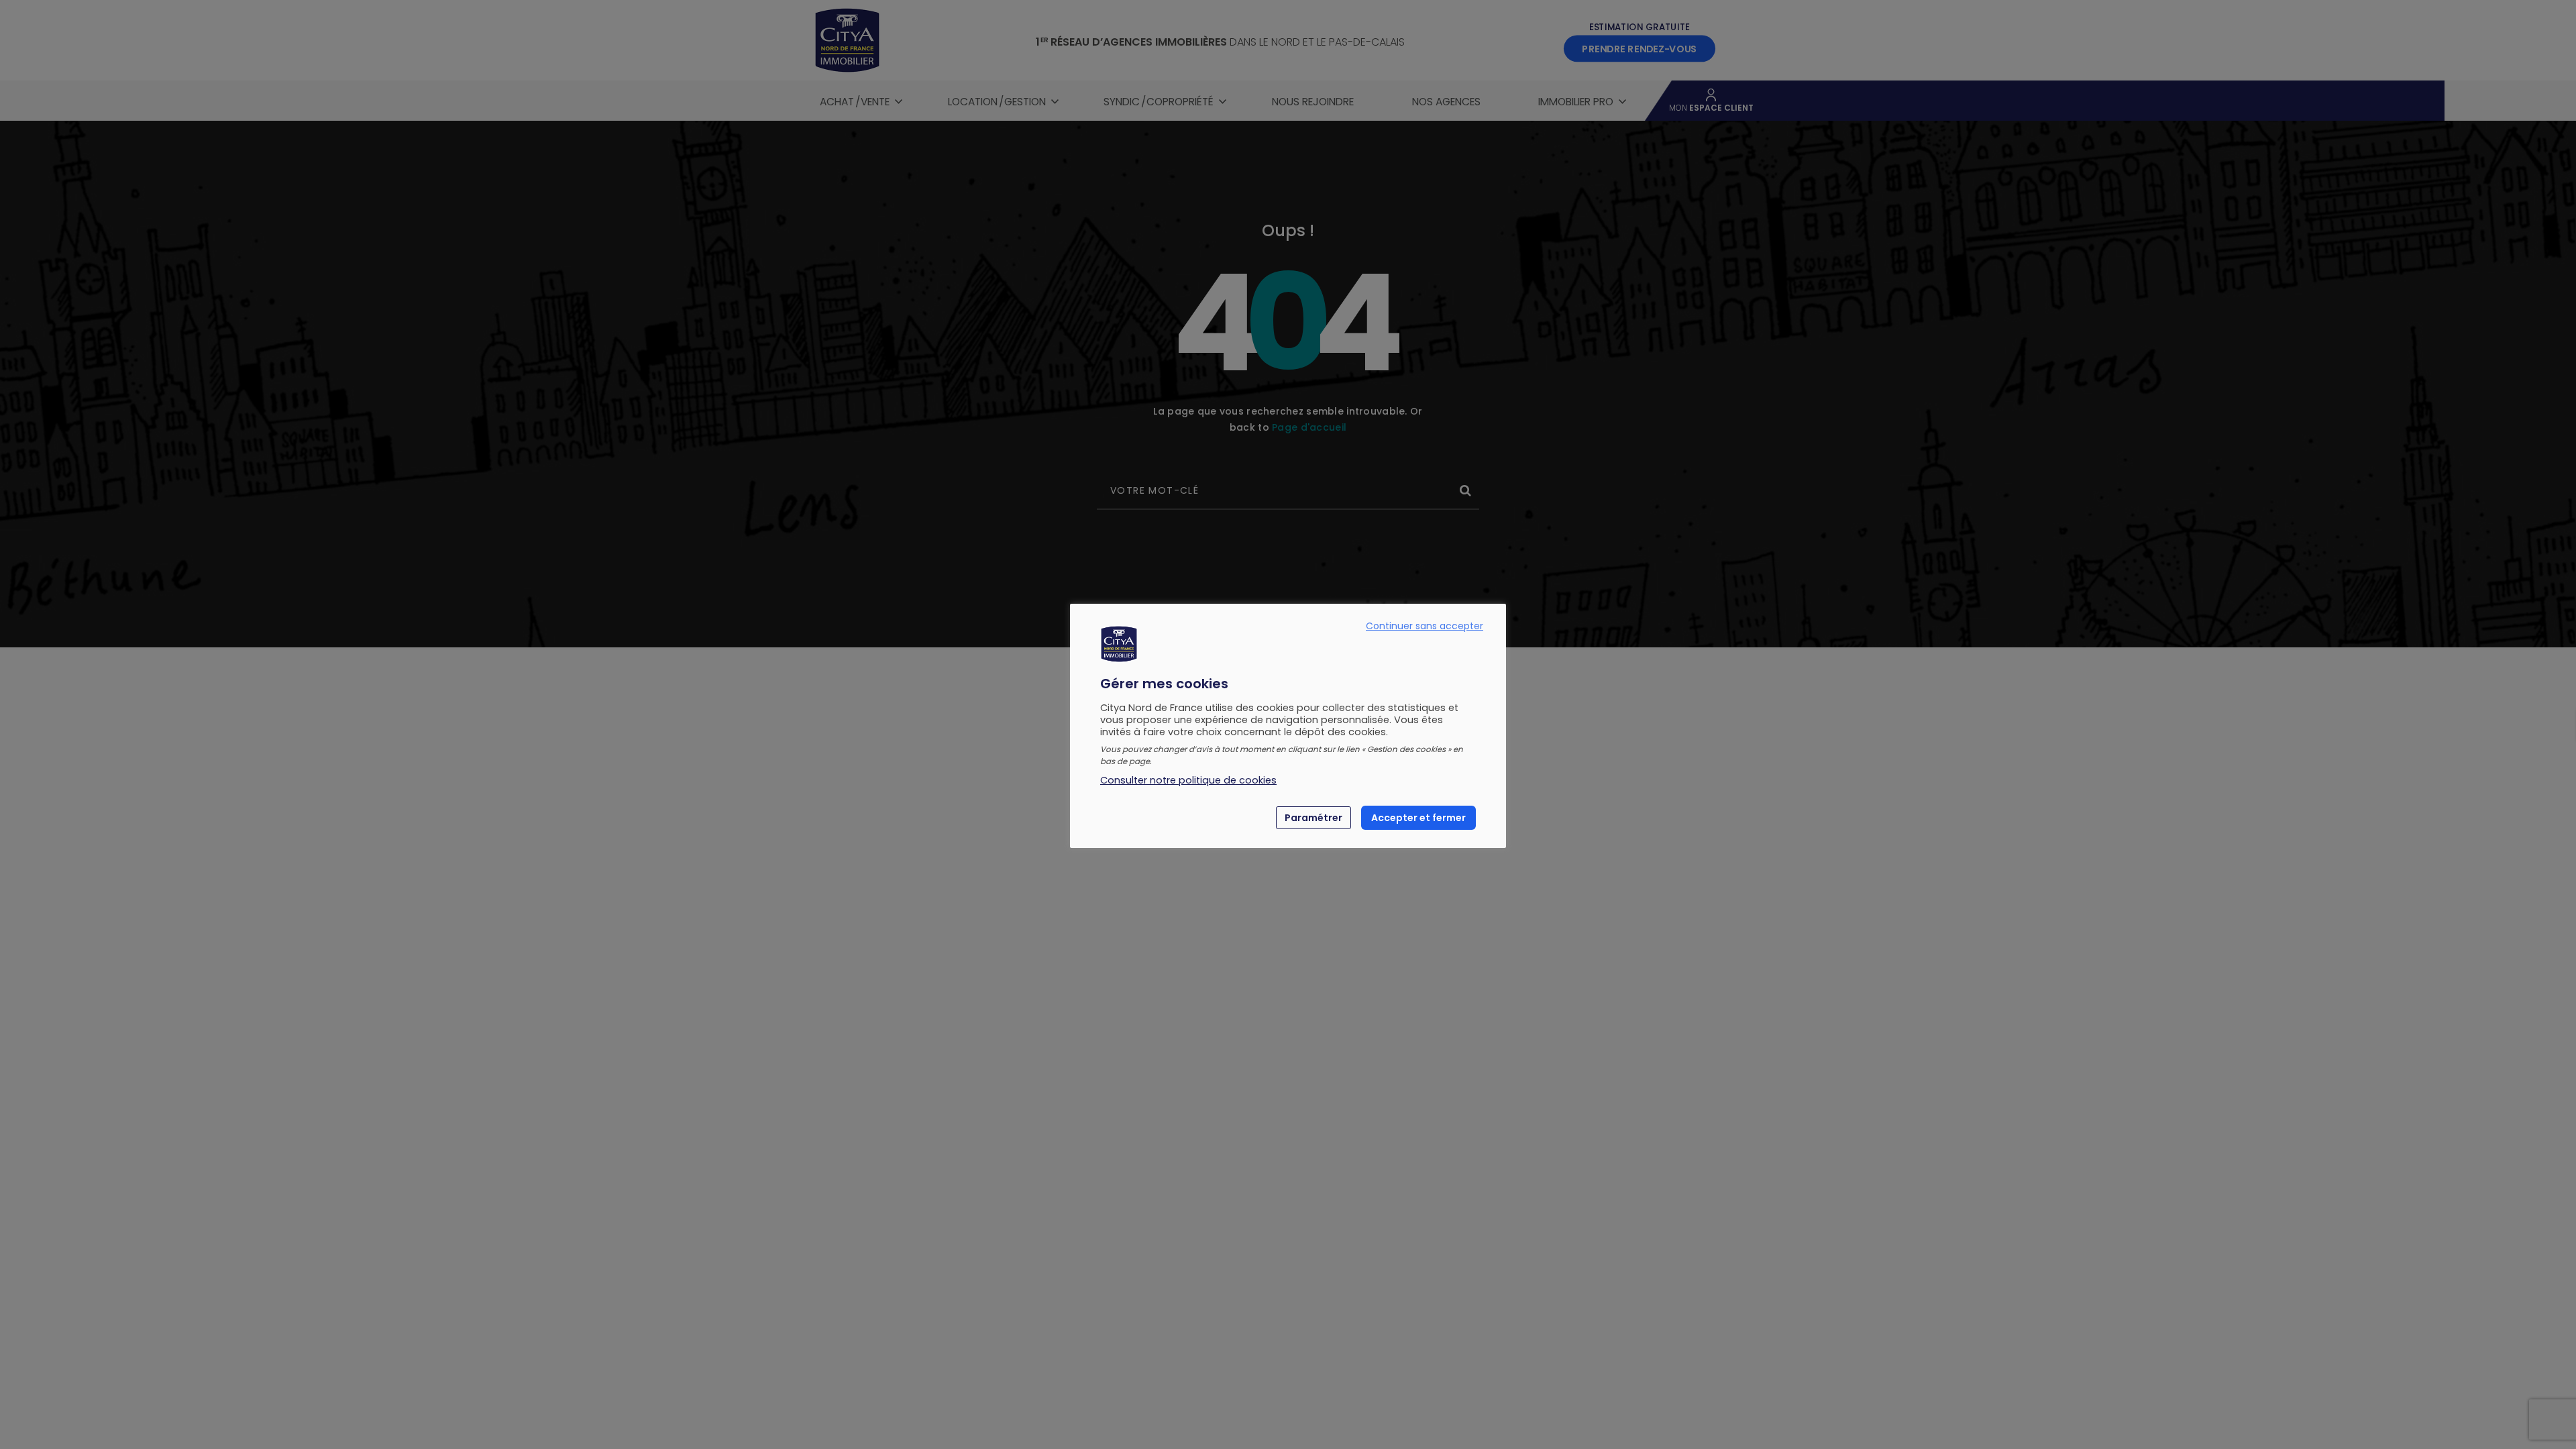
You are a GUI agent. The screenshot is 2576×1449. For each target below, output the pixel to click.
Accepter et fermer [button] (1418, 818)
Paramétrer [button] (1313, 818)
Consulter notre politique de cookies (1188, 780)
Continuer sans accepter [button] (1425, 626)
